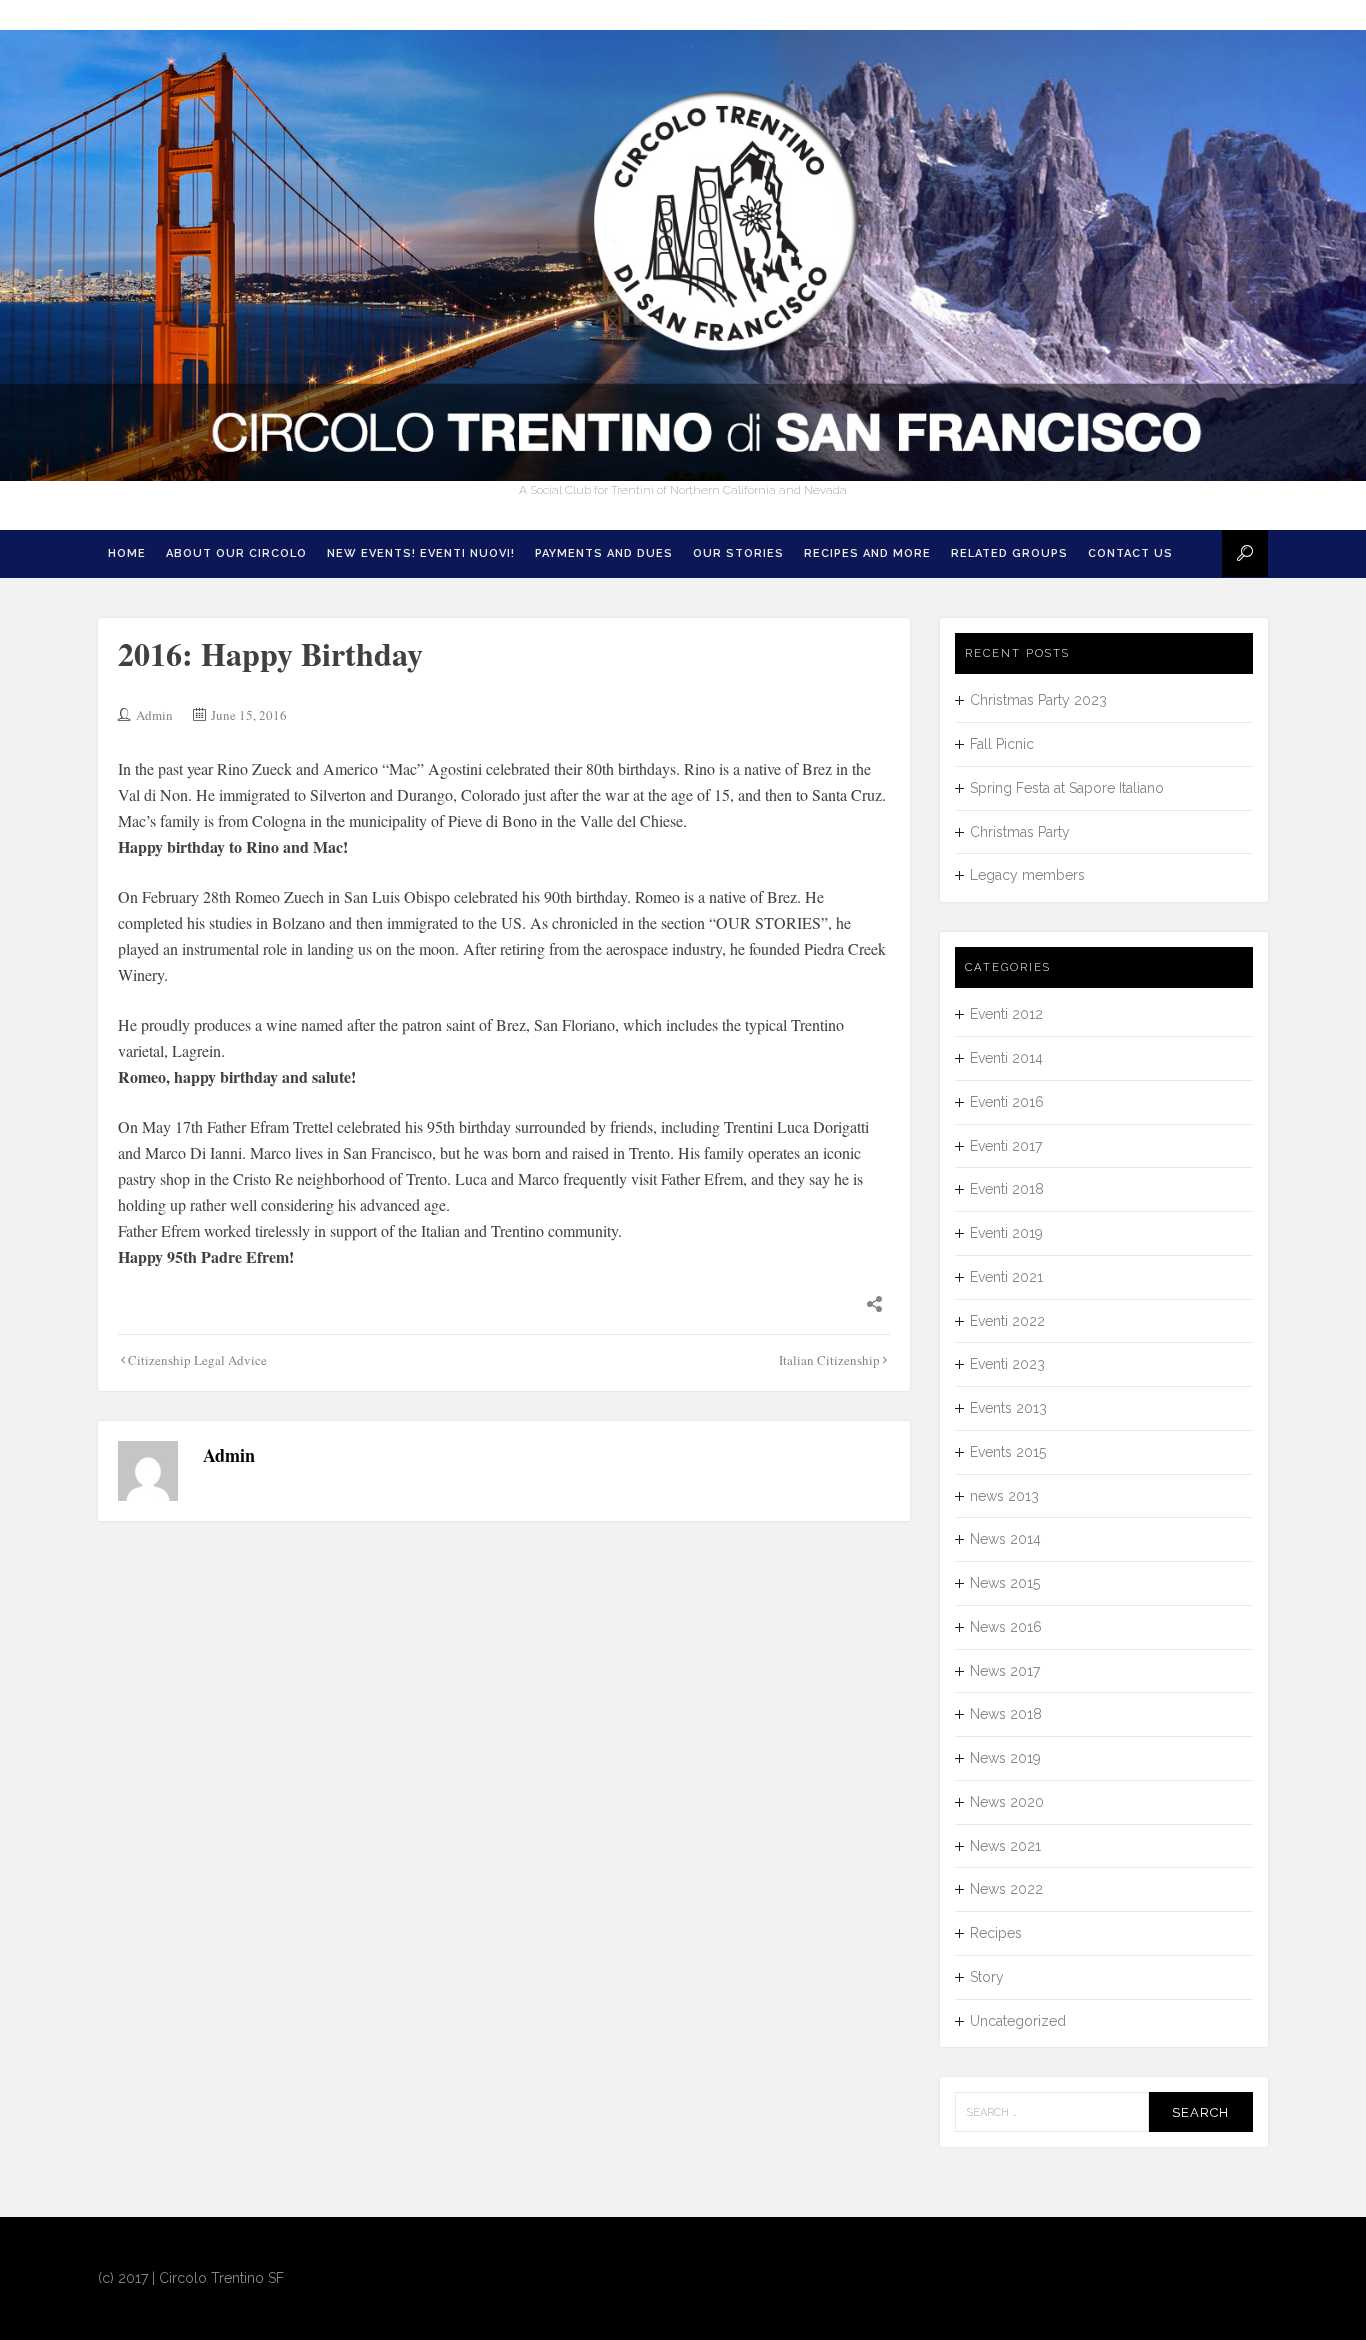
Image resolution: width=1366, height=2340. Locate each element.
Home (127, 553)
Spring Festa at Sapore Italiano (1067, 788)
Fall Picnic (1002, 744)
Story (987, 1977)
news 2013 (1004, 1496)
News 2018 (1006, 1714)
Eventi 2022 (1007, 1321)
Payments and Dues (604, 553)
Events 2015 (1008, 1452)
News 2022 (1006, 1889)
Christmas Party (1020, 832)
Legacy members (1027, 875)
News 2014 (1005, 1539)
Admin (154, 715)
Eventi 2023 (1007, 1364)
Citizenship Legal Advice (197, 1360)
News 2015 (1005, 1583)
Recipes (996, 1933)
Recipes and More (867, 553)
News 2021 (1005, 1846)
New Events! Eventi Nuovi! (421, 553)
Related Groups (1009, 553)
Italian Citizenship (829, 1360)
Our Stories (738, 553)
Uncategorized (1018, 2021)
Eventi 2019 (1006, 1233)
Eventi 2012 (1006, 1014)
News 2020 (1007, 1802)
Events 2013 (1008, 1408)
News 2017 (1005, 1671)
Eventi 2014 (1006, 1058)
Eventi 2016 (1007, 1102)
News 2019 (1005, 1758)
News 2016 (1006, 1627)
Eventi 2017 (1006, 1146)
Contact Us (1130, 553)
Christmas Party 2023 (1038, 700)
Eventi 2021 (1006, 1277)
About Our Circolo (236, 553)
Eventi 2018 (1007, 1189)
